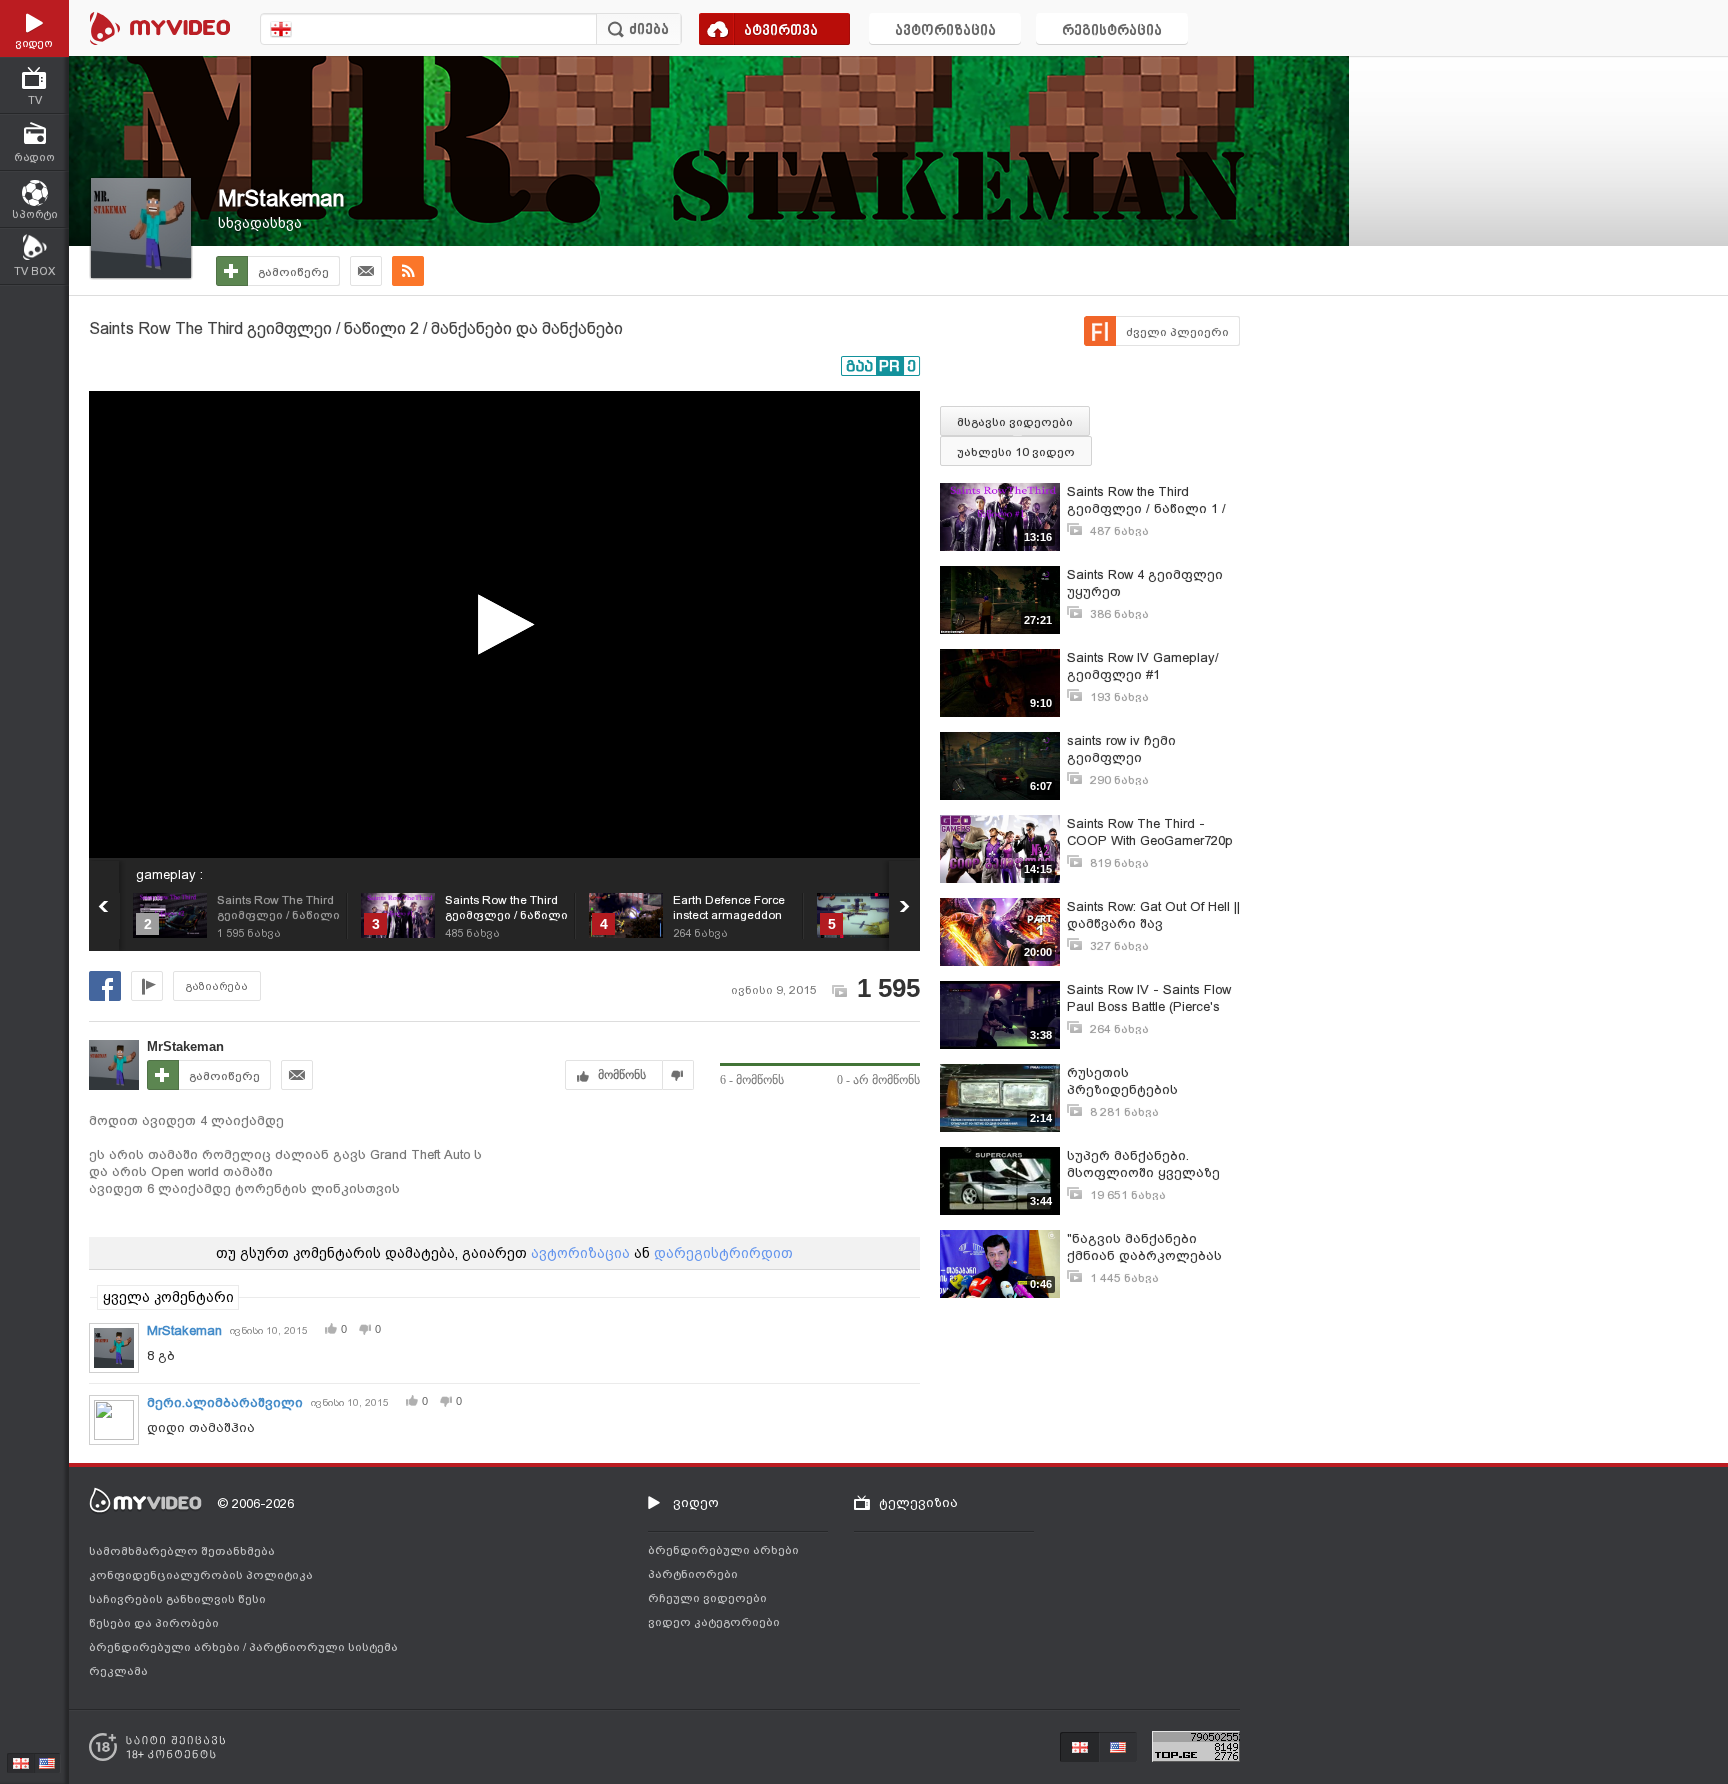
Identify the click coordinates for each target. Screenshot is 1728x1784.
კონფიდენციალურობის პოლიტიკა (201, 1575)
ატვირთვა (781, 31)
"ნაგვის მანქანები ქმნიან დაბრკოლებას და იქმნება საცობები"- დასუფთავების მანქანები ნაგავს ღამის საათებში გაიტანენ (1153, 1247)
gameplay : (169, 874)
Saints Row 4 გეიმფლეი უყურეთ (1145, 583)
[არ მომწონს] (678, 1075)
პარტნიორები (693, 1574)
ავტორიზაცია (945, 31)
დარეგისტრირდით (723, 1253)
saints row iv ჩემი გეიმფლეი (1121, 749)
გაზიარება (217, 986)
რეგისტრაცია (1112, 31)
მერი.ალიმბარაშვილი (225, 1402)
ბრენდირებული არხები (166, 1647)
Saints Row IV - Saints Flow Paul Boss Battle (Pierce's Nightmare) (1149, 998)
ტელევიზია (918, 1502)
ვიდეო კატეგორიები (714, 1622)
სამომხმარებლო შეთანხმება (182, 1551)
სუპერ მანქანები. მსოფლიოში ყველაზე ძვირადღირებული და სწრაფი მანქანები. (1143, 1164)
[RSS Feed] (408, 271)
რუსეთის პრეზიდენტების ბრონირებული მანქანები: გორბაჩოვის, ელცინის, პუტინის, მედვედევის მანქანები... (1153, 1081)
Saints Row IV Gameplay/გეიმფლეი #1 (1143, 666)
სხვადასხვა (260, 223)
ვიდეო (696, 1502)
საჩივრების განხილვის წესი (177, 1599)
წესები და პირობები (154, 1623)
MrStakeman (281, 198)
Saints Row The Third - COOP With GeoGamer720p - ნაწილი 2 (1150, 832)
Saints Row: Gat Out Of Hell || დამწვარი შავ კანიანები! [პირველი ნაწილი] (1153, 915)
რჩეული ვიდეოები (707, 1598)
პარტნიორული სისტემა (323, 1647)
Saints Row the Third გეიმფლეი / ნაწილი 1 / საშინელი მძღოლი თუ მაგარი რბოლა (1146, 500)
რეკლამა (118, 1671)
